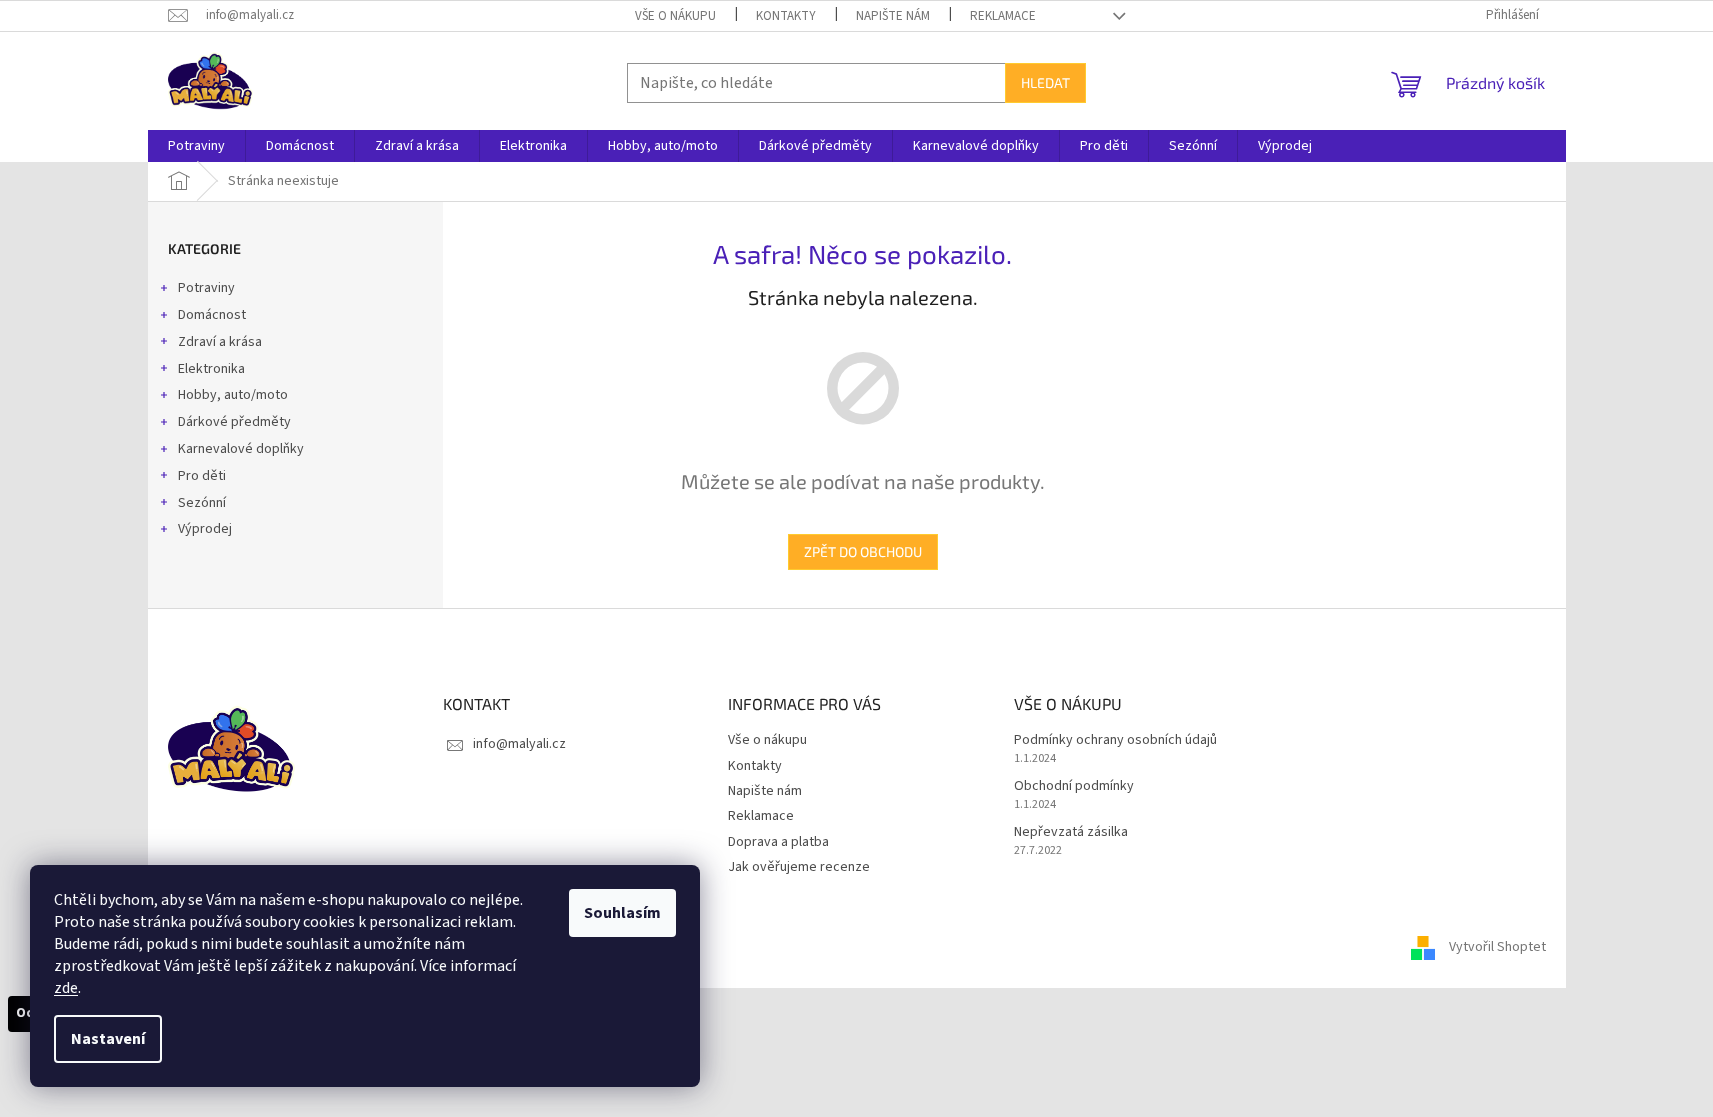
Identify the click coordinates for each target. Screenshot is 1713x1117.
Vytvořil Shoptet (1497, 947)
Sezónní (202, 503)
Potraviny (206, 288)
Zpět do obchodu (863, 551)
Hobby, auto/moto (233, 395)
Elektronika (211, 369)
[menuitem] (196, 146)
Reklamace (1003, 16)
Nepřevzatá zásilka (1071, 832)
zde (66, 988)
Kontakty (786, 16)
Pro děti (202, 476)
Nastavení (108, 1039)
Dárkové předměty (234, 422)
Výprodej (205, 529)
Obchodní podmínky (1074, 786)
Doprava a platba (778, 842)
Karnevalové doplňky (241, 449)
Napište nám (893, 16)
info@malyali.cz (519, 744)
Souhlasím (622, 913)
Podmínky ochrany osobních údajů (1115, 740)
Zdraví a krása (220, 342)
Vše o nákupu (675, 16)
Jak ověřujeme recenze (799, 867)
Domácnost (212, 315)
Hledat (1045, 82)
